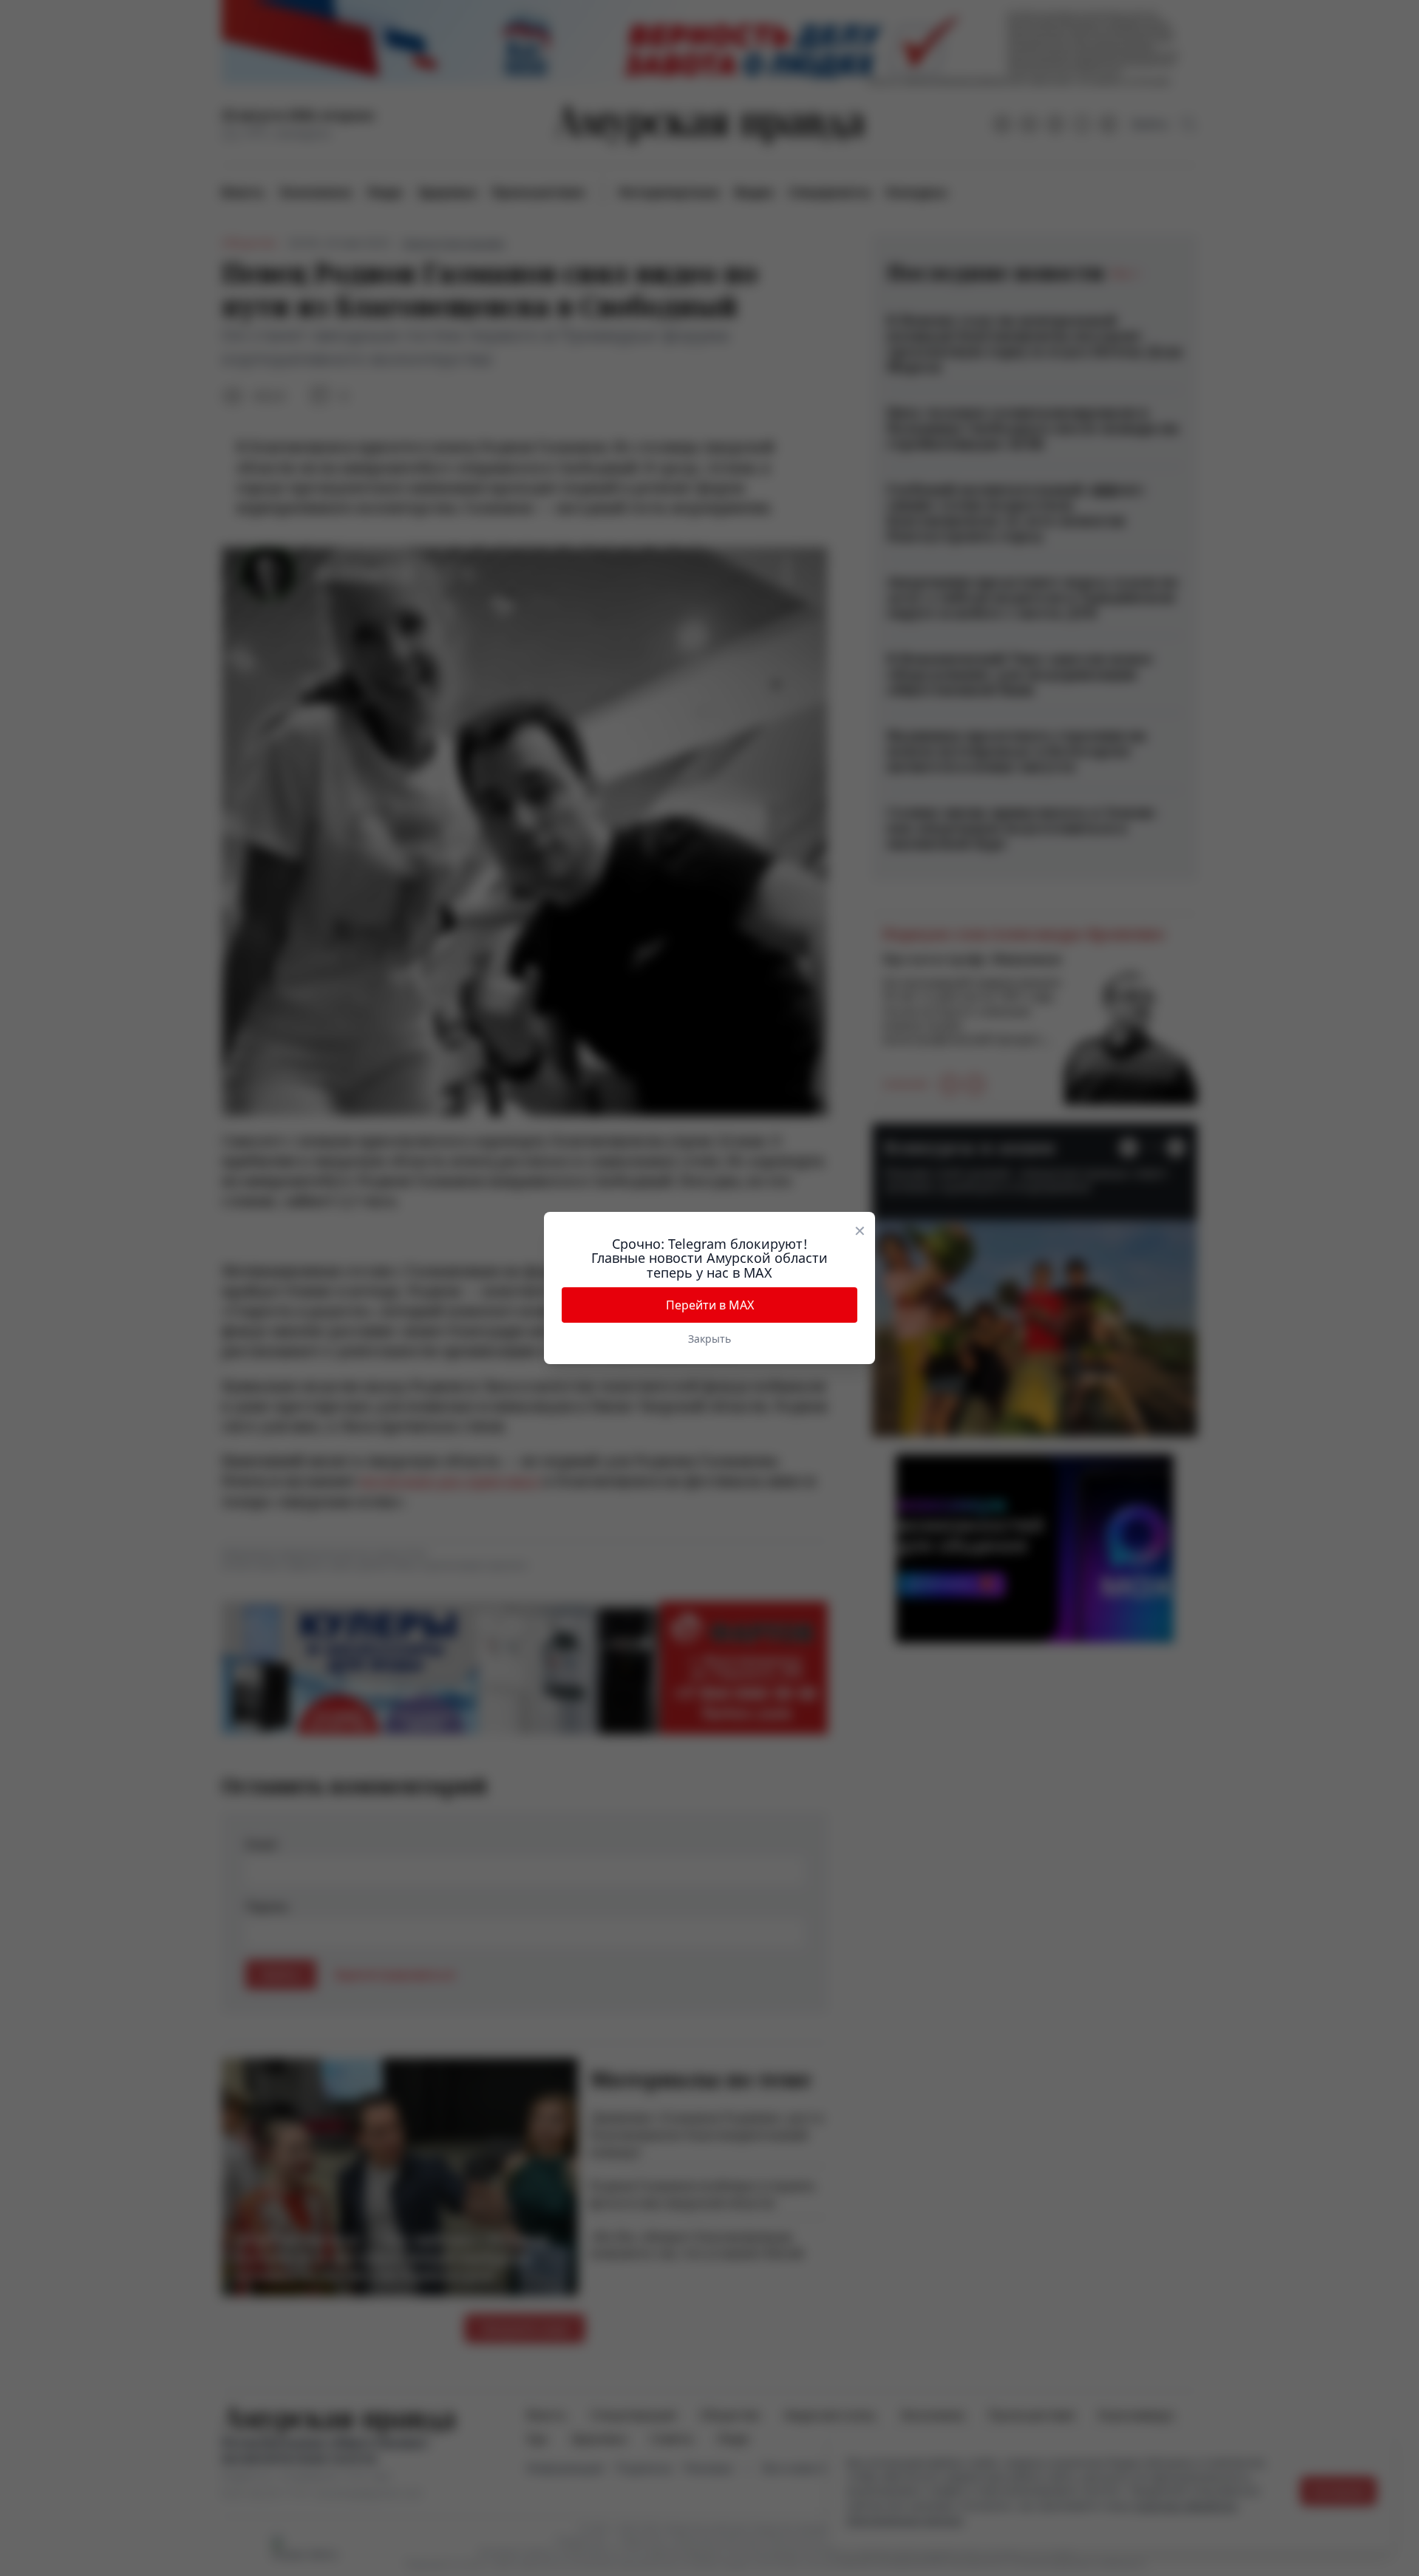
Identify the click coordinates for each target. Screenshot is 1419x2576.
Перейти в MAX (710, 1305)
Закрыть (709, 1339)
